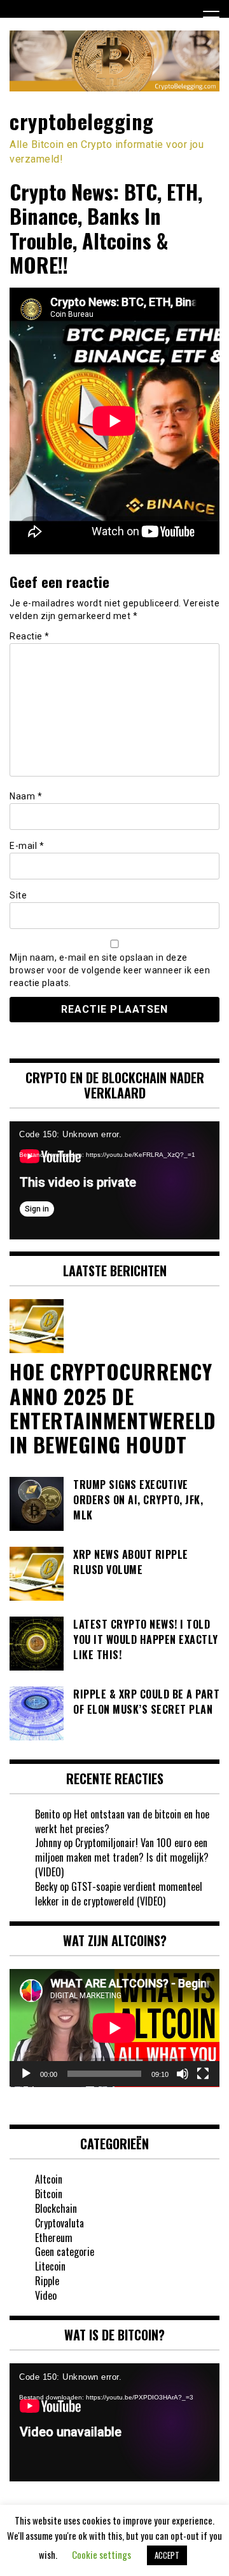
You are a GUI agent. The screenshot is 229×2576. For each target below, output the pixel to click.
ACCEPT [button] (167, 2555)
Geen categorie (65, 2252)
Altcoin (49, 2179)
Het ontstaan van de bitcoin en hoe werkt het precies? (122, 1821)
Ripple (47, 2281)
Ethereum (54, 2238)
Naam (26, 796)
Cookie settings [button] (101, 2554)
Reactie (30, 636)
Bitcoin (49, 2194)
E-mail (27, 846)
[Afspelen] (26, 2074)
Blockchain (56, 2208)
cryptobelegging (82, 121)
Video (46, 2295)
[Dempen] (183, 2074)
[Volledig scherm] (203, 2074)
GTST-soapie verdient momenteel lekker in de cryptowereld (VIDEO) (119, 1894)
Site (18, 895)
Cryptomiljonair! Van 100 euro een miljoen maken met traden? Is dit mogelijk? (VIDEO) (122, 1857)
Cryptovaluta (59, 2223)
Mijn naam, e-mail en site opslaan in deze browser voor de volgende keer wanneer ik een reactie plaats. (110, 970)
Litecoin (50, 2266)
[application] (114, 1180)
